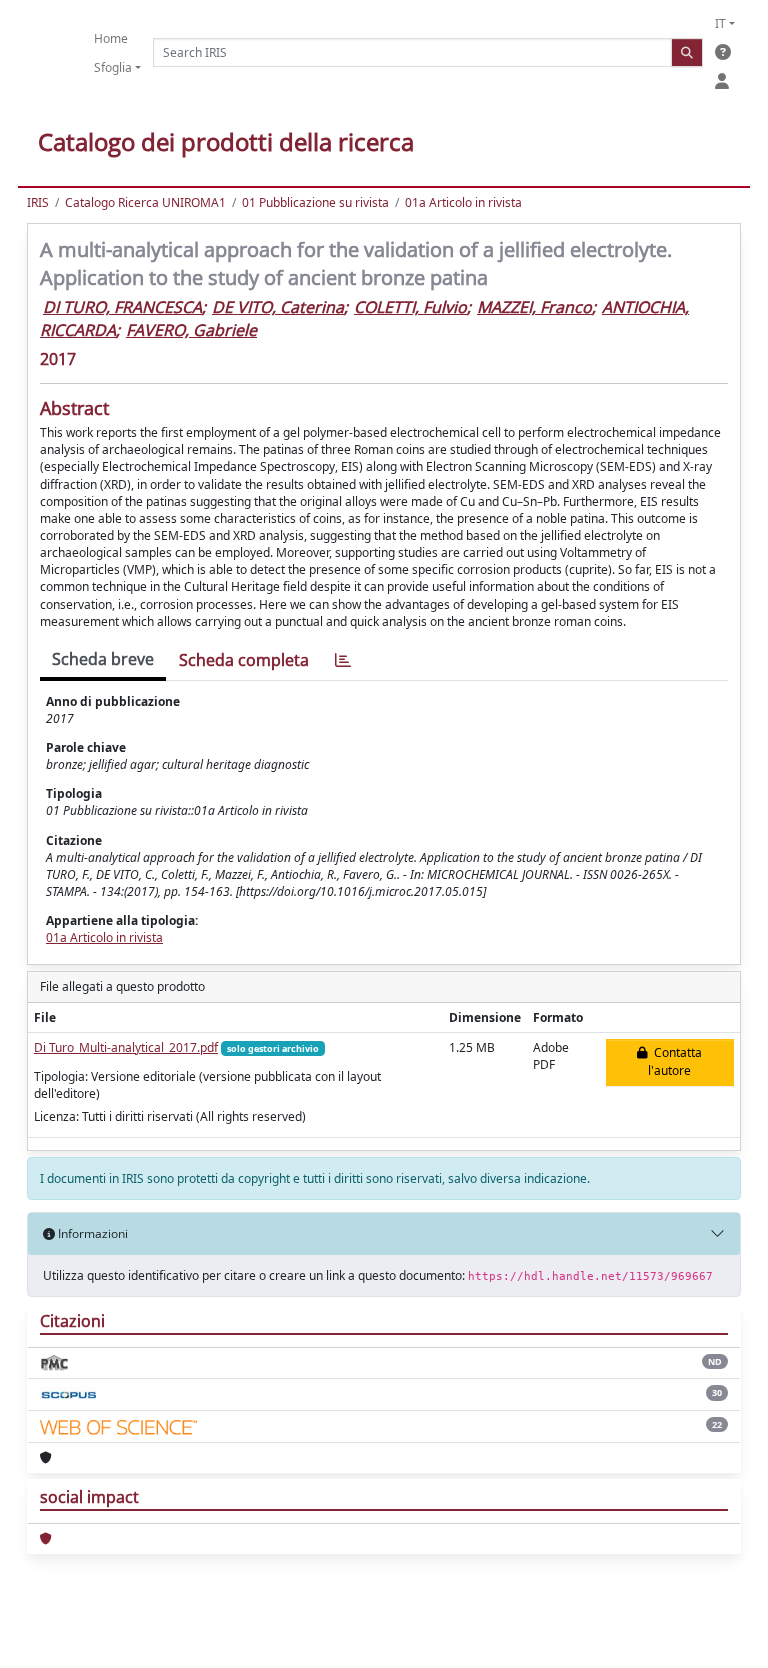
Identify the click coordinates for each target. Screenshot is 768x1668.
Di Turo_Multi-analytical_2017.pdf (126, 1047)
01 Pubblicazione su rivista (315, 202)
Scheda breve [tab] (103, 659)
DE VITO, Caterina (278, 307)
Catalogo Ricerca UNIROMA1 (145, 202)
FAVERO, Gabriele (191, 330)
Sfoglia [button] (113, 67)
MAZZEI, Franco (534, 307)
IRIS (38, 202)
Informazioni (91, 1233)
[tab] (343, 660)
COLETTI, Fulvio (410, 307)
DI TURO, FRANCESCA (122, 307)
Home (111, 38)
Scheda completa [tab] (244, 660)
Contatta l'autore (675, 1061)
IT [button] (720, 23)
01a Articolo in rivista (463, 202)
